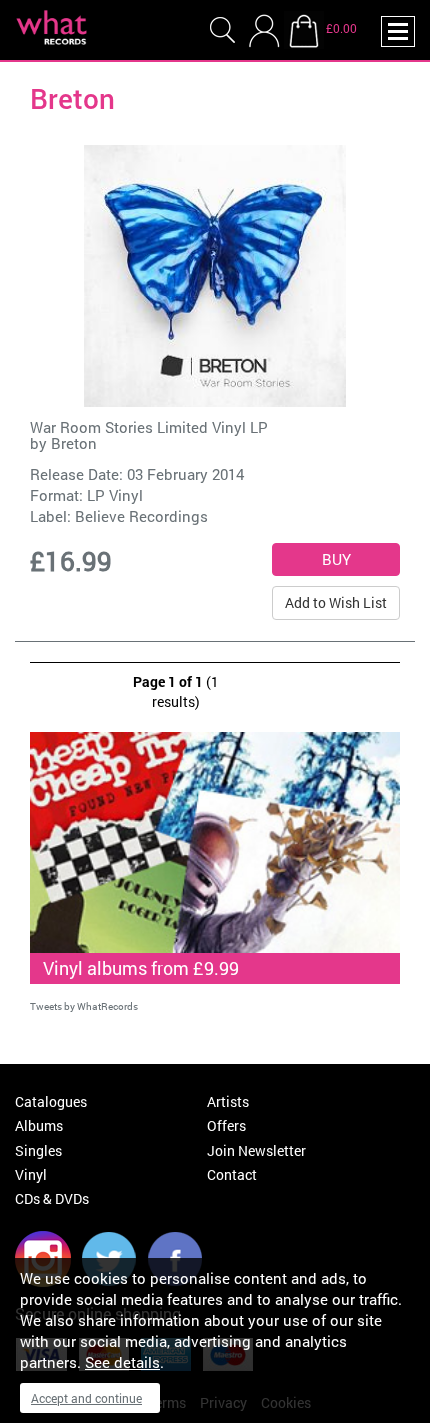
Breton (74, 443)
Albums (39, 1125)
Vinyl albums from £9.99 (141, 968)
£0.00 (341, 28)
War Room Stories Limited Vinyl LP (149, 427)
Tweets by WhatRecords (84, 1006)
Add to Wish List (336, 602)
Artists (228, 1101)
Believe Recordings (141, 516)
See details (122, 1362)
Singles (38, 1150)
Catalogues (51, 1101)
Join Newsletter (256, 1150)
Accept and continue (86, 1398)
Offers (226, 1125)
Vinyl (31, 1174)
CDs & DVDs (52, 1198)
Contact (232, 1174)
